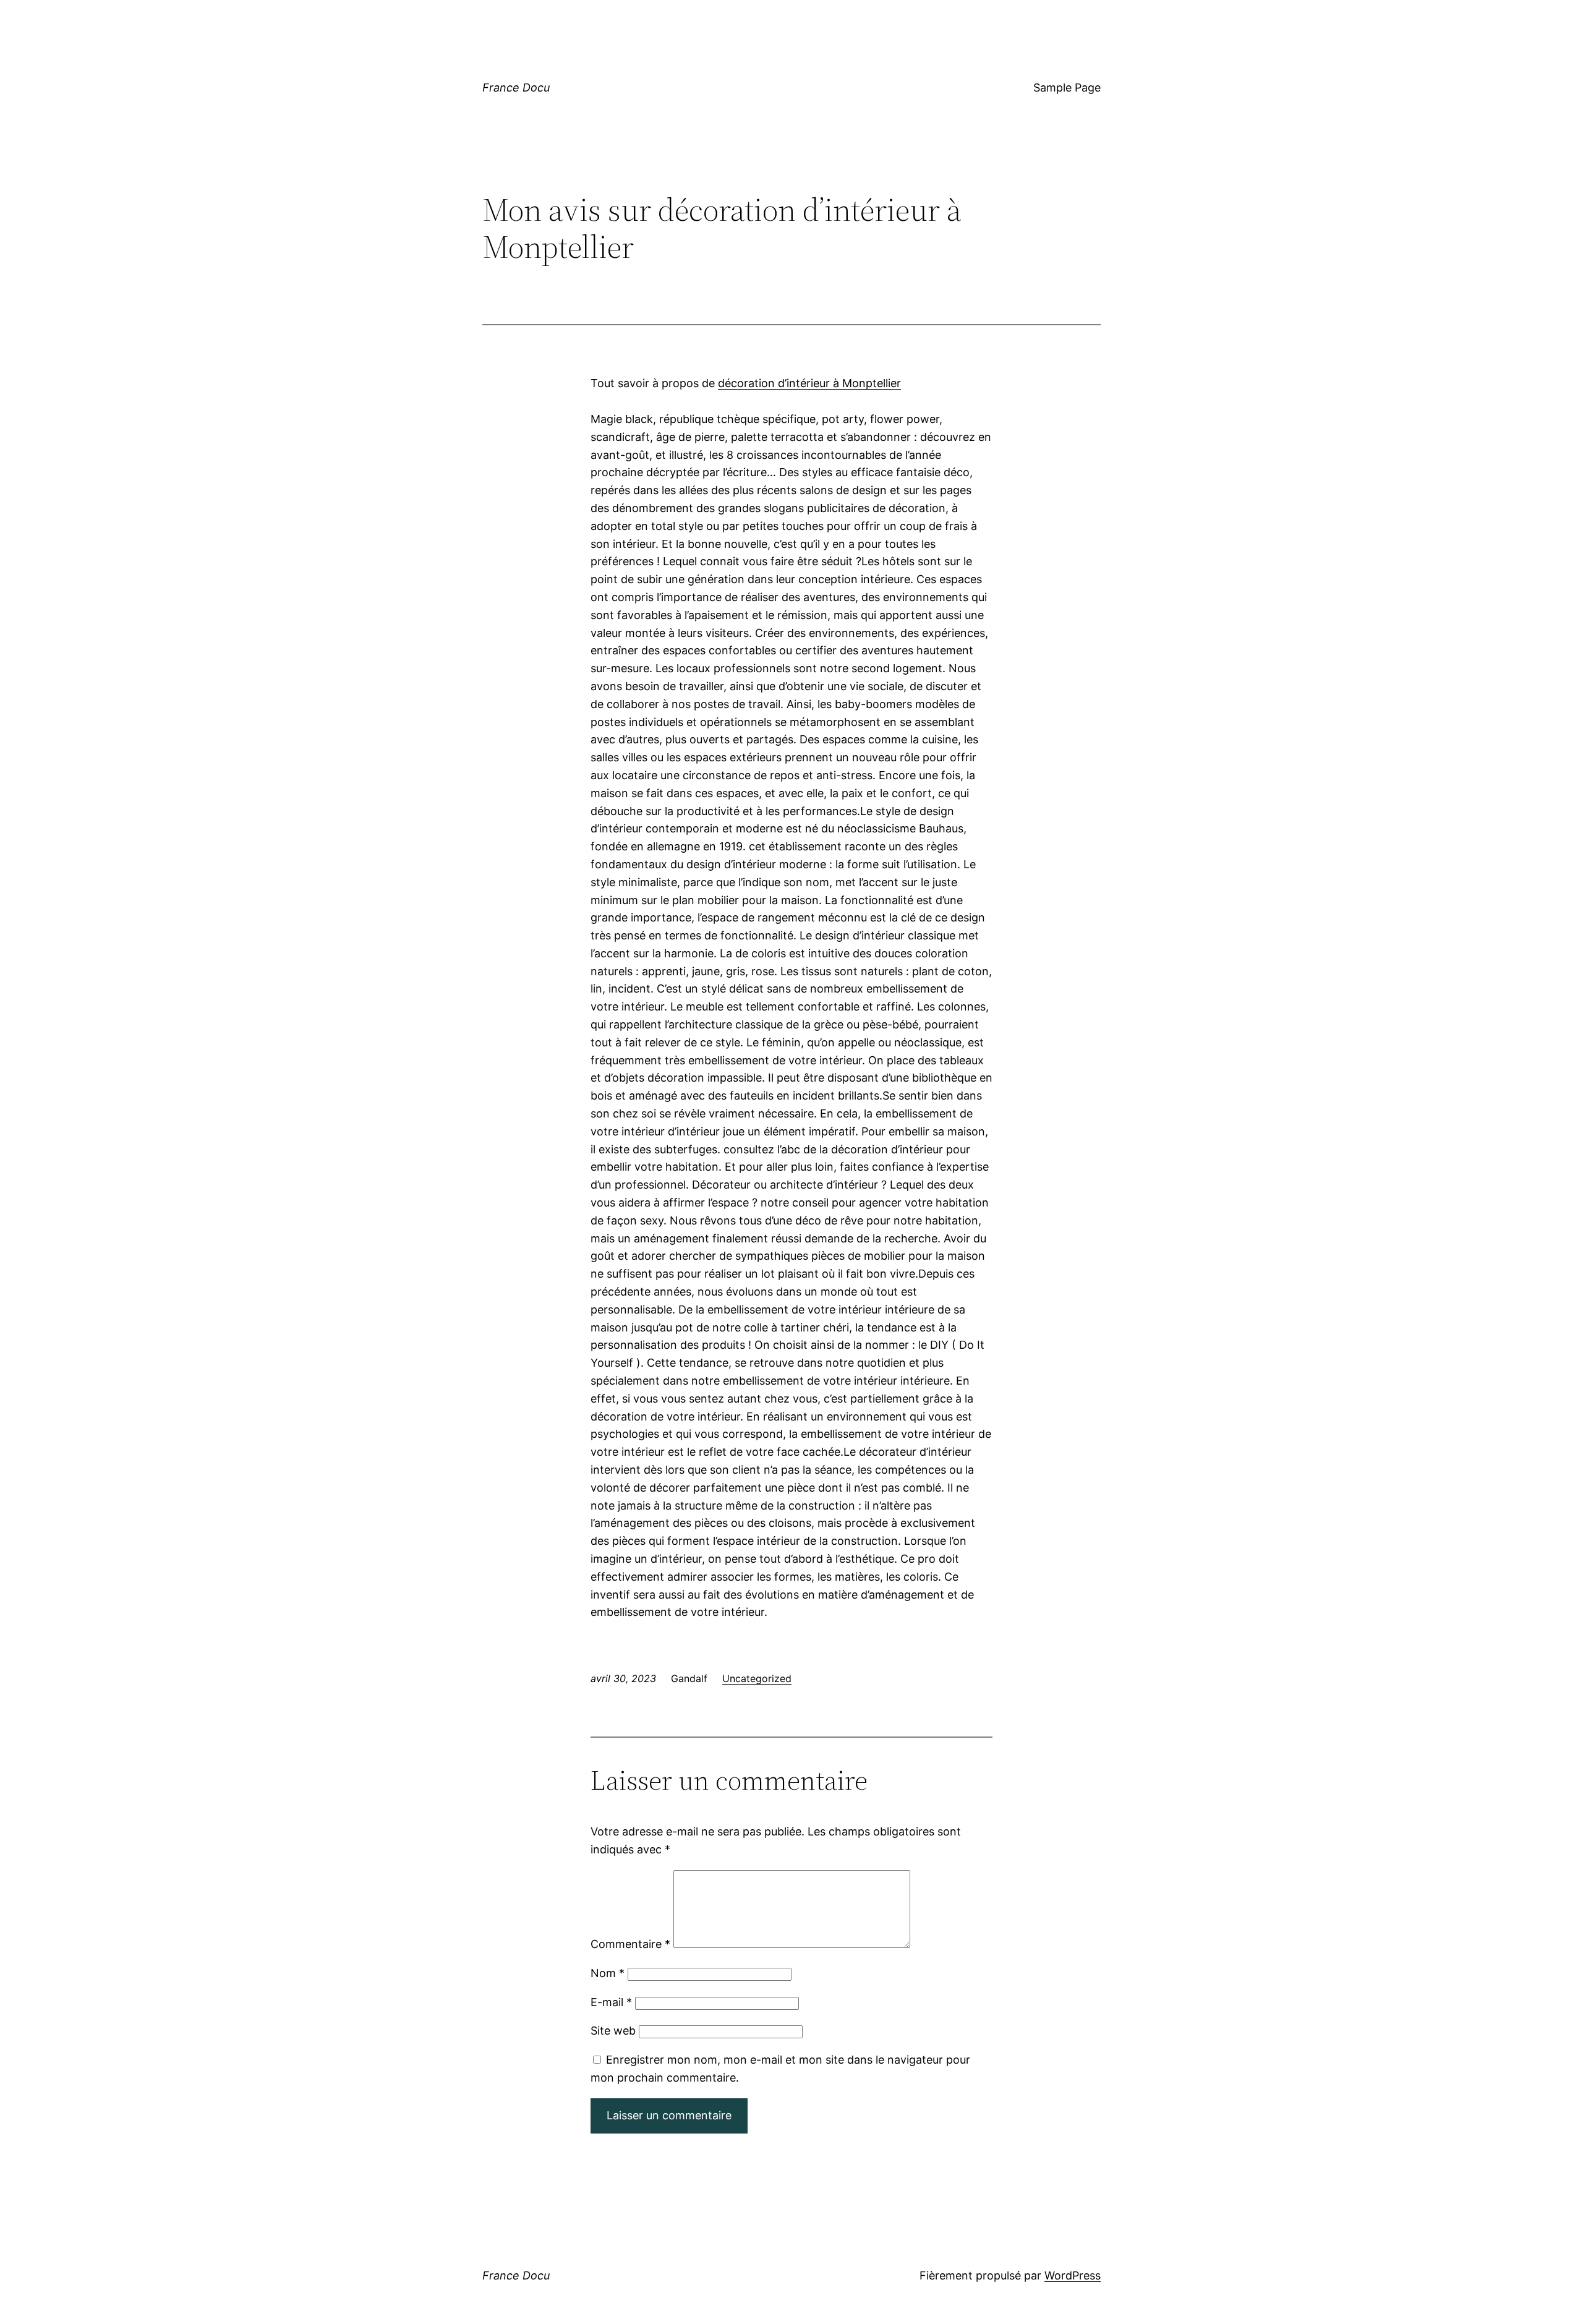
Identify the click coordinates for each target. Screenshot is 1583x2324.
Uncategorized (757, 1678)
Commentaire (630, 1944)
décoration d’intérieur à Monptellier (809, 383)
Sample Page (1067, 88)
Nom (608, 1973)
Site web (613, 2031)
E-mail (611, 2002)
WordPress (1073, 2275)
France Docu (516, 88)
